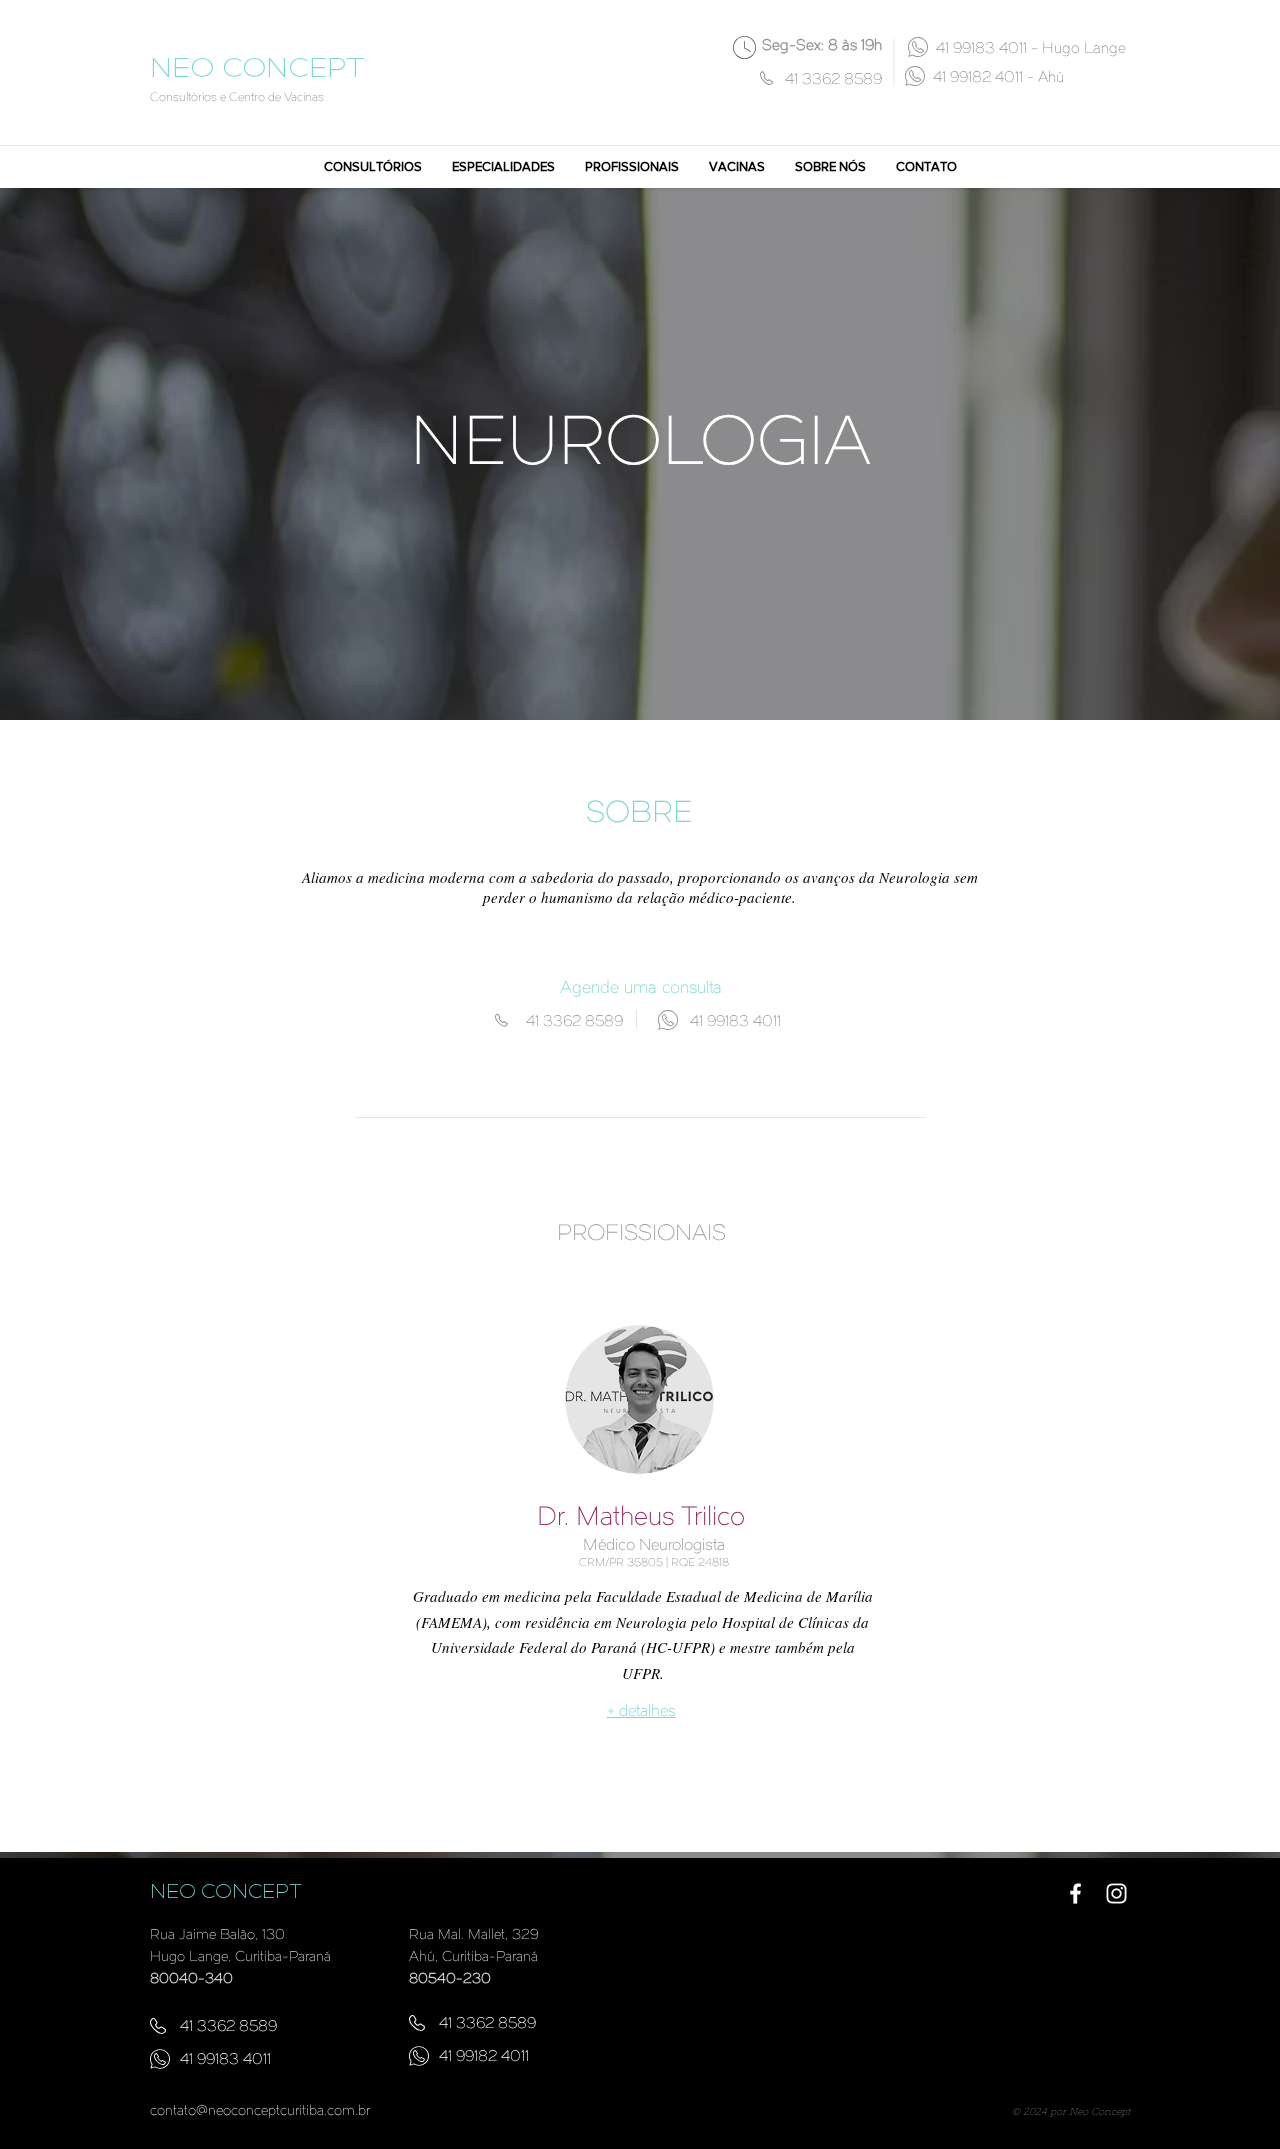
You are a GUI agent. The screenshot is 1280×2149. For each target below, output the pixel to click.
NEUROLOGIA (640, 447)
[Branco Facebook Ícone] (1075, 1893)
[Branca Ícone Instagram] (1116, 1893)
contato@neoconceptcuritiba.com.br (260, 2111)
